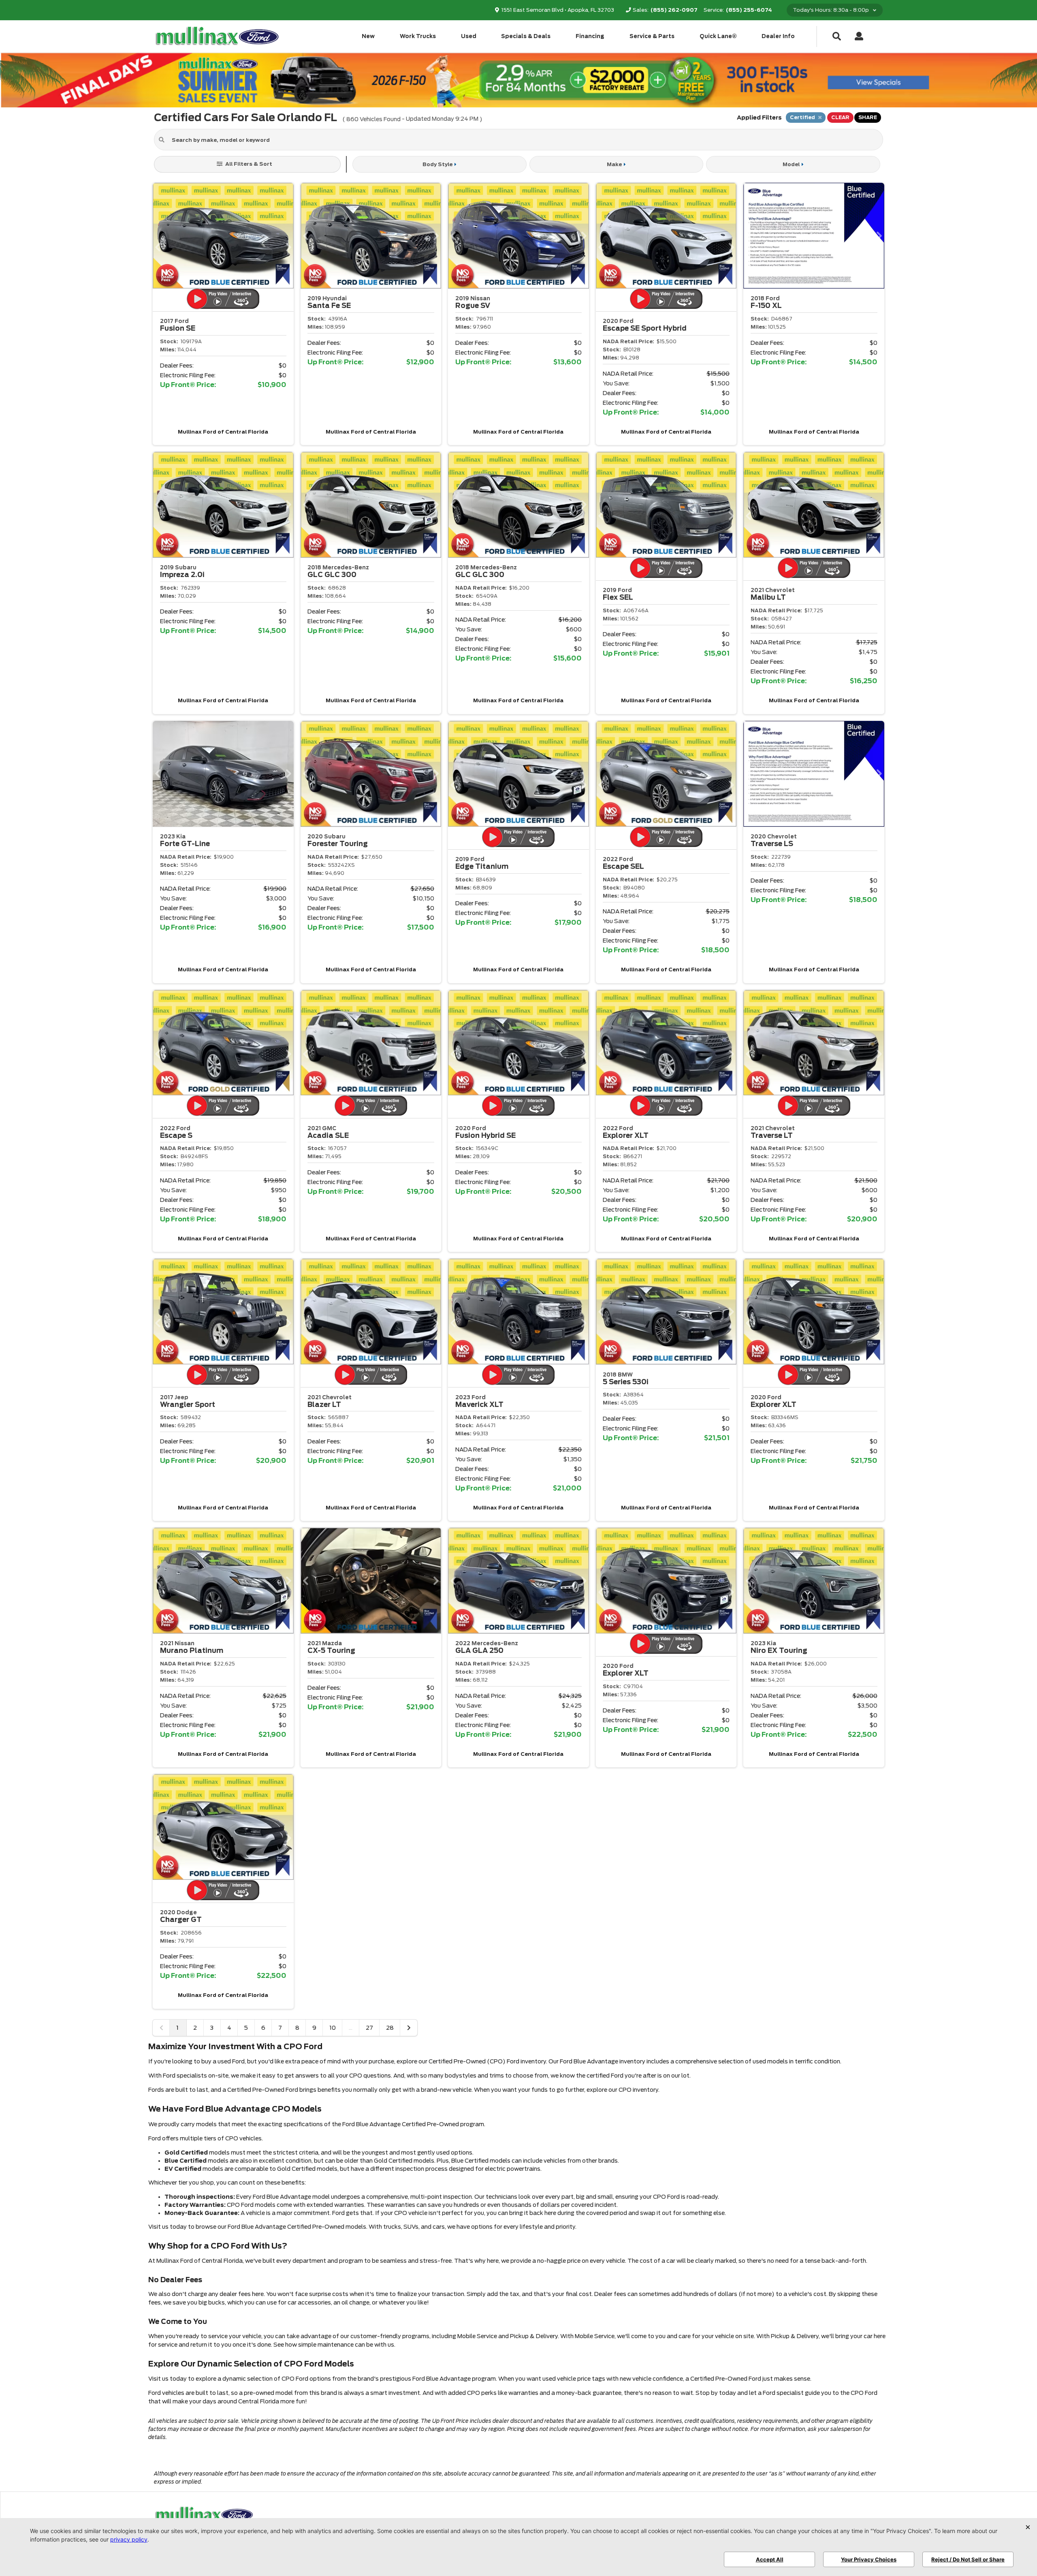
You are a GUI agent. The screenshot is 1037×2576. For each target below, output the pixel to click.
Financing (590, 36)
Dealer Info (778, 36)
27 (369, 2028)
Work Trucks (418, 36)
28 (390, 2028)
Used (469, 36)
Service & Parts (652, 36)
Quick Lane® (718, 36)
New (368, 36)
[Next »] (409, 2028)
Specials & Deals (526, 36)
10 (333, 2028)
